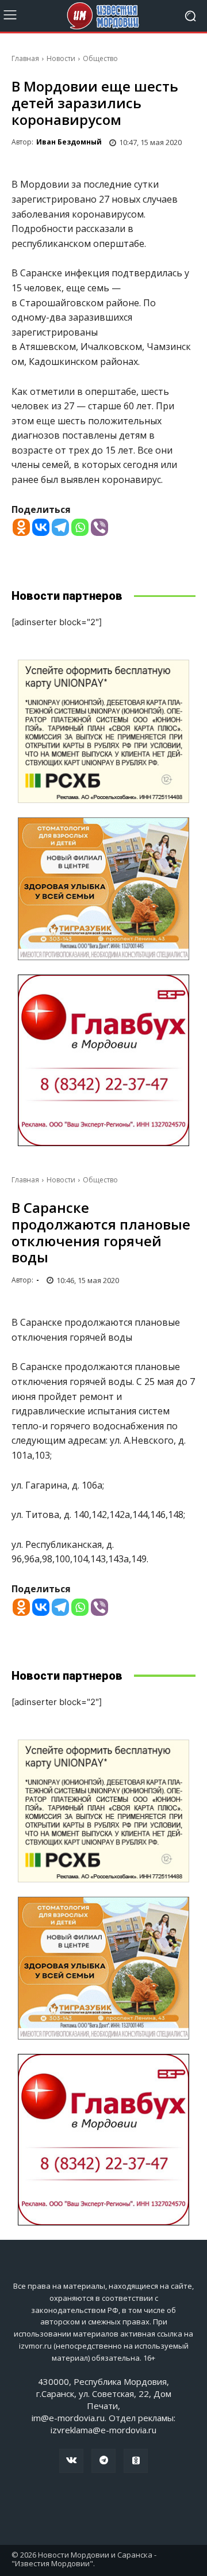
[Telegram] (60, 527)
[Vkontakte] (41, 527)
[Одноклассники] (136, 2461)
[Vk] (71, 2461)
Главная (25, 58)
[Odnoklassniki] (21, 527)
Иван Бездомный (69, 142)
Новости (61, 58)
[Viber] (99, 527)
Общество (100, 58)
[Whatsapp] (80, 527)
